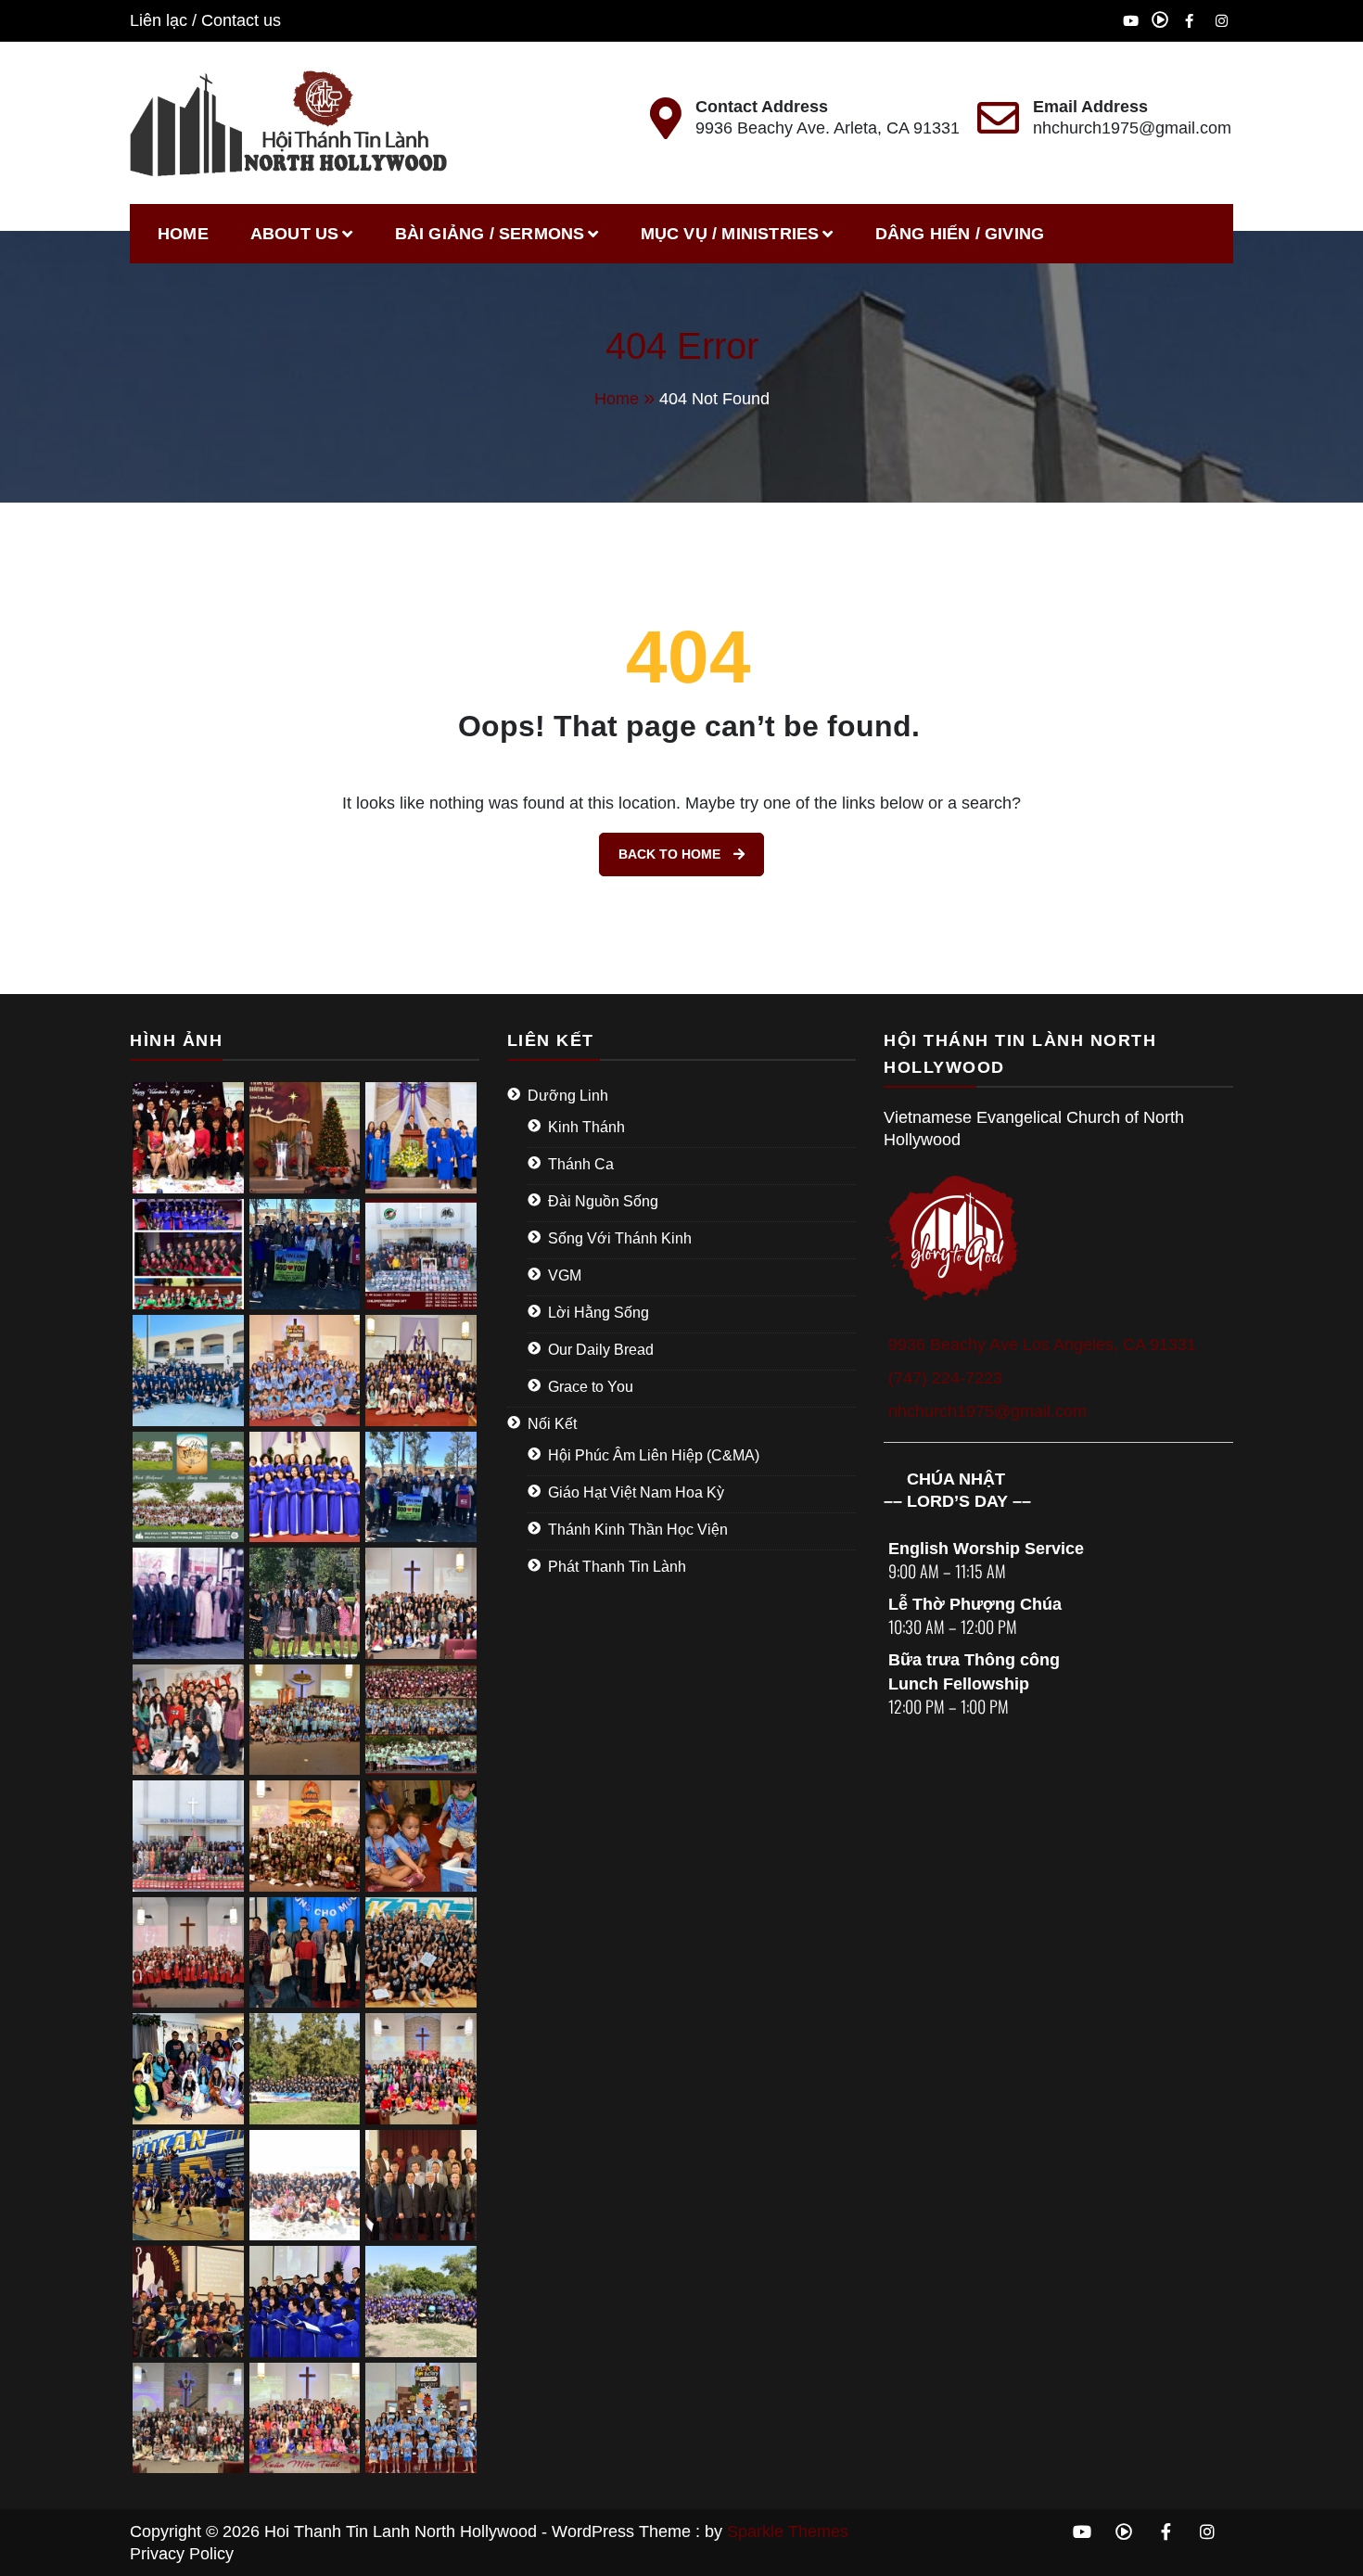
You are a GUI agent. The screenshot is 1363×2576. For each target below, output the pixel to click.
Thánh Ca (581, 1164)
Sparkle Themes (788, 2531)
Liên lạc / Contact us (205, 20)
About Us (295, 234)
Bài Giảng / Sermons (490, 234)
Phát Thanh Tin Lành (617, 1567)
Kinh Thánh (586, 1127)
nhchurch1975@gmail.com (1132, 128)
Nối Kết (552, 1424)
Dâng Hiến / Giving (960, 234)
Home (183, 234)
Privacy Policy (182, 2554)
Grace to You (591, 1387)
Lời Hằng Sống (599, 1313)
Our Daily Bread (601, 1350)
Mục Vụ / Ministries (730, 234)
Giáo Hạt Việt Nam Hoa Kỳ (636, 1492)
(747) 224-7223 (945, 1378)
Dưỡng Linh (568, 1096)
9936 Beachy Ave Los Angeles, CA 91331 (1042, 1345)
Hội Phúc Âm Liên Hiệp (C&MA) (654, 1455)
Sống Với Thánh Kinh (620, 1238)
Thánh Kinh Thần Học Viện (638, 1530)
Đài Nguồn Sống (603, 1201)
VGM (565, 1275)
